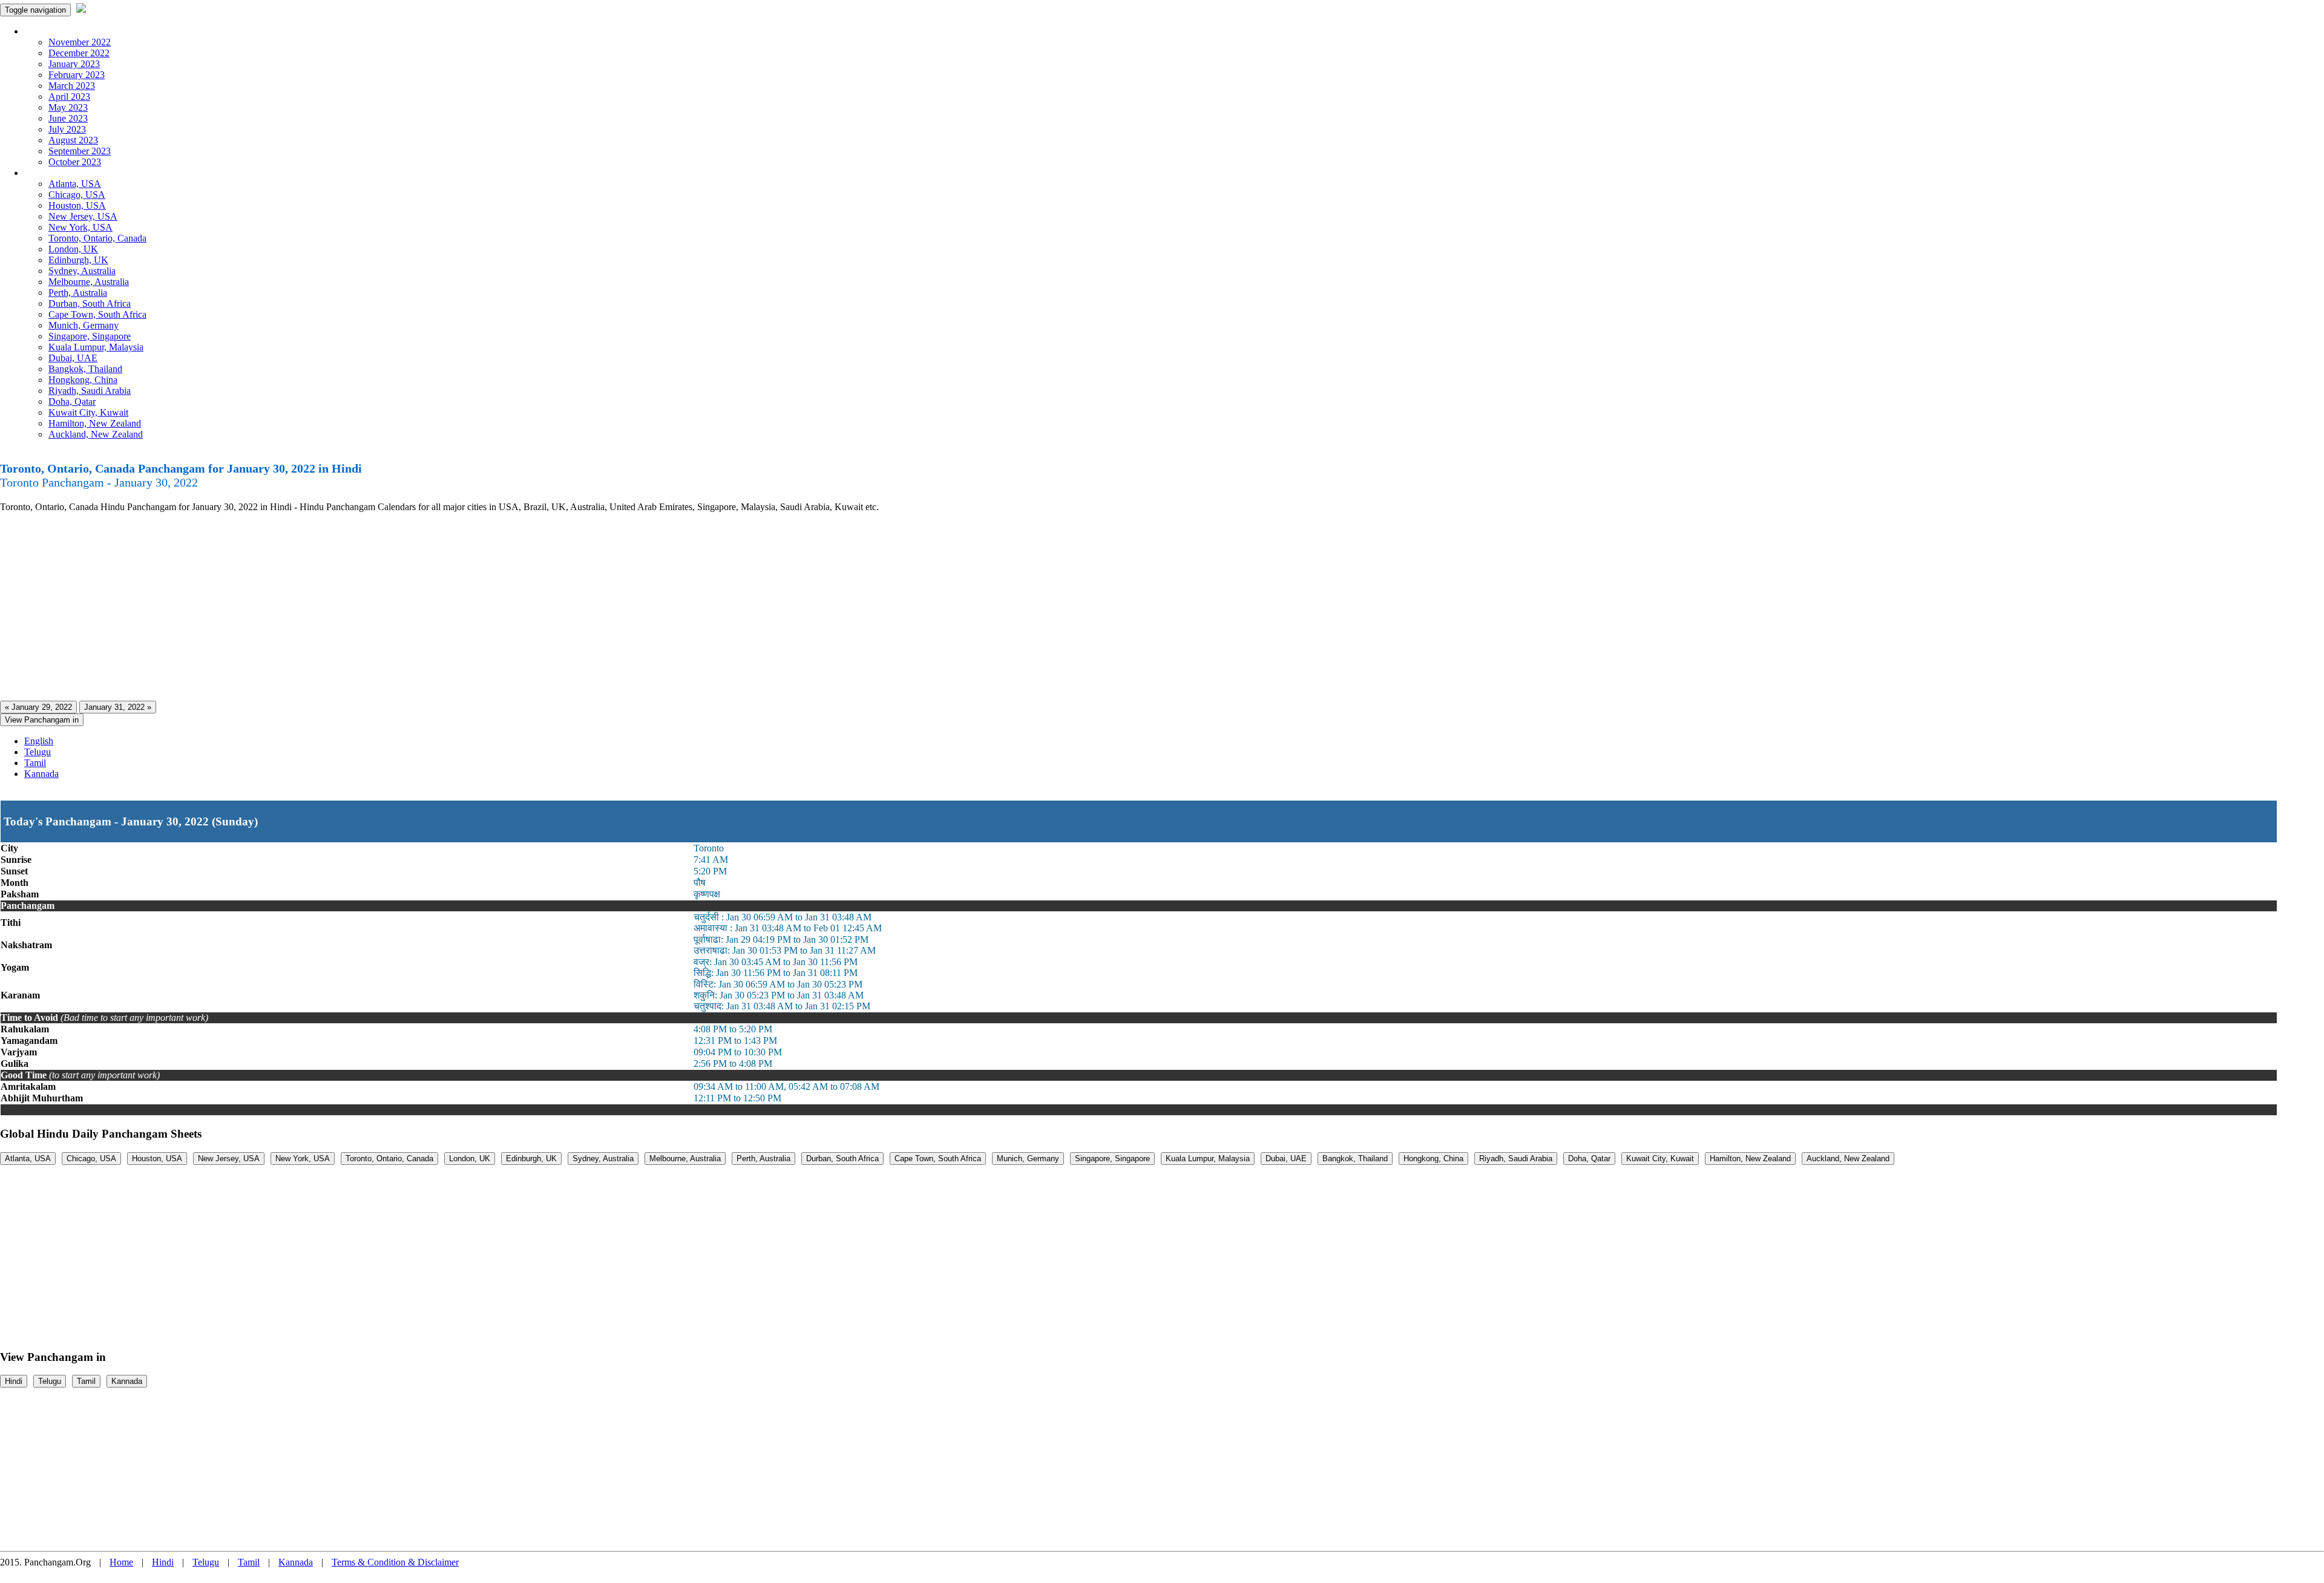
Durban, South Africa (90, 303)
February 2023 (77, 75)
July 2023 (67, 129)
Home (121, 1562)
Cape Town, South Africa (97, 314)
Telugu (38, 752)
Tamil (35, 763)
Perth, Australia (78, 293)
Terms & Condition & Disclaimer (395, 1562)
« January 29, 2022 (38, 707)
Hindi (14, 1381)
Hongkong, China (83, 380)
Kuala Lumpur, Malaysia (96, 347)
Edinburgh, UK (78, 260)
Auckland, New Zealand (96, 434)
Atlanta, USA (75, 184)
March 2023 (72, 86)
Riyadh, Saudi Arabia (90, 391)
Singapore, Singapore (90, 336)
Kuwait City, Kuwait (88, 412)
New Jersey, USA (83, 216)
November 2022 (80, 42)
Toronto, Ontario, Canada (97, 238)
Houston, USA (77, 205)
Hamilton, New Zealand (95, 423)
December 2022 (79, 53)
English (39, 741)
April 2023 (69, 97)
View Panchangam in (42, 720)
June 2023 (68, 118)
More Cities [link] (47, 173)
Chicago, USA (77, 195)
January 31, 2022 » (118, 707)
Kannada (41, 774)
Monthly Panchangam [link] (66, 31)
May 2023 (68, 107)
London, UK (73, 249)
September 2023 (80, 151)
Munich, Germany (84, 325)
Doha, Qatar (72, 401)
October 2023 (75, 162)
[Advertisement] (363, 607)
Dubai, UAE (73, 358)
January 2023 (74, 64)
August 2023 (73, 140)
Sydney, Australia (82, 271)
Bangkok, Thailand (85, 369)
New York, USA (80, 227)
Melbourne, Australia (89, 282)
